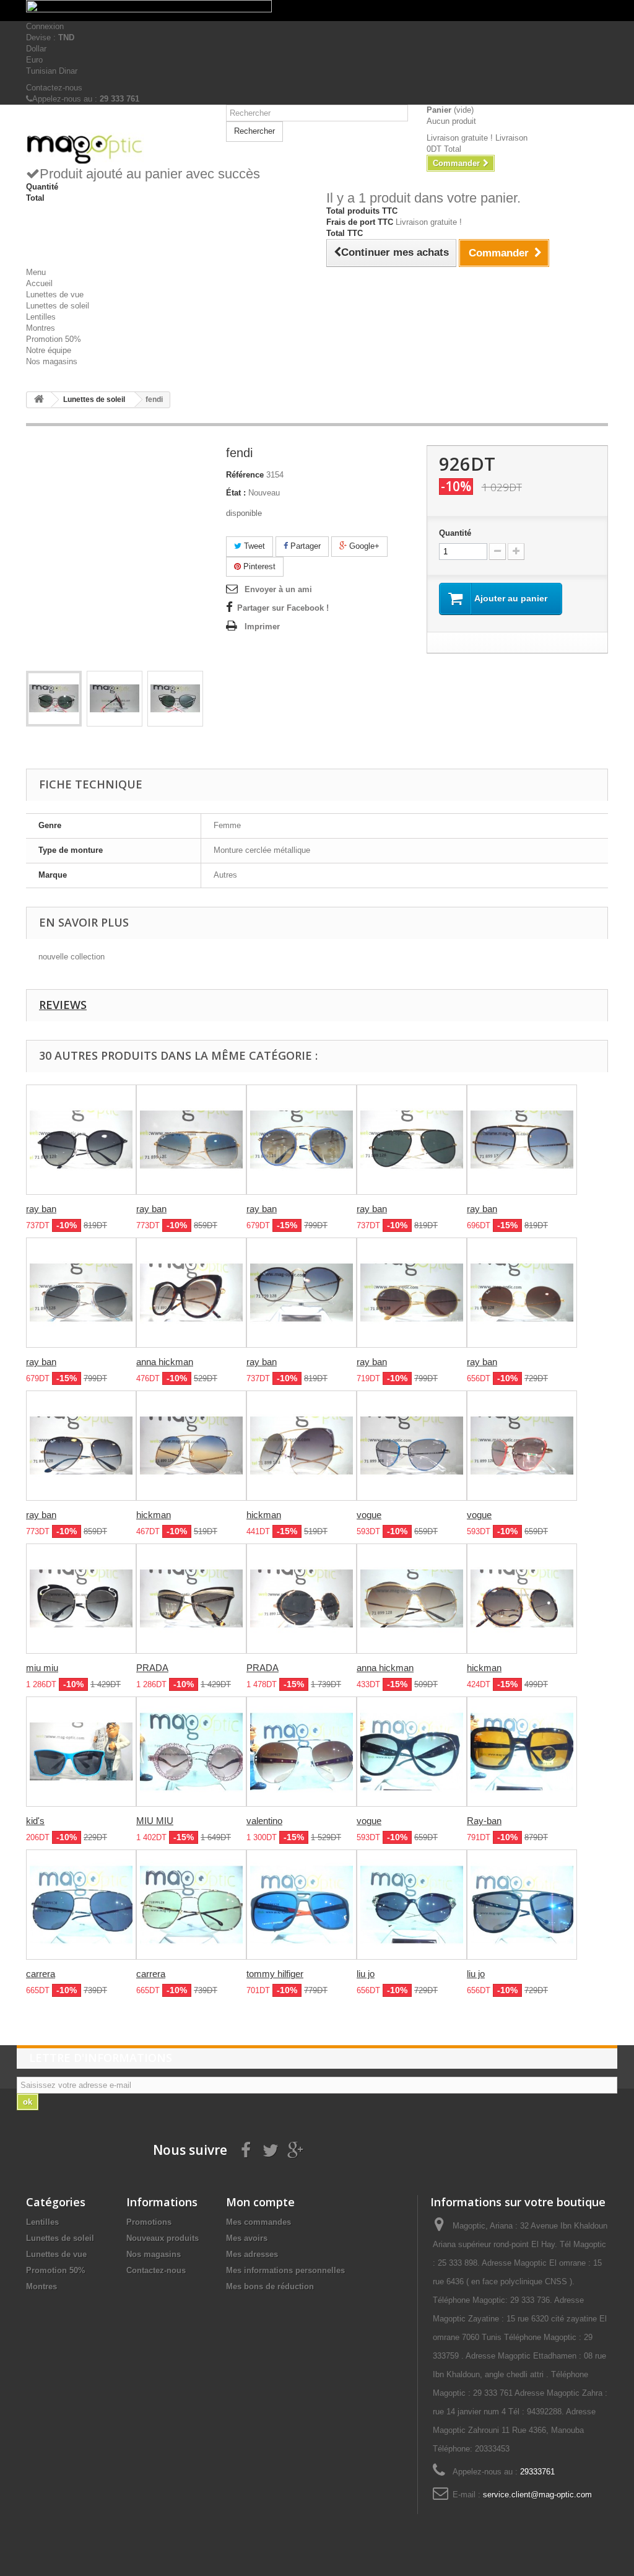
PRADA (152, 1668)
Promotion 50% (54, 339)
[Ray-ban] (522, 1752)
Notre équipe (49, 350)
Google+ (363, 546)
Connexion (45, 26)
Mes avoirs (247, 2238)
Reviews (63, 1005)
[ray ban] (81, 1140)
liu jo (366, 1974)
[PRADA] (191, 1599)
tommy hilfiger (275, 1974)
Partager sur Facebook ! (283, 608)
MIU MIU (155, 1821)
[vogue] (412, 1446)
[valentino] (302, 1752)
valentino (264, 1821)
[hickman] (191, 1446)
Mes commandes (258, 2222)
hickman (154, 1515)
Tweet (253, 546)
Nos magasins (52, 361)
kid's (35, 1821)
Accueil (39, 283)
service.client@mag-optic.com (537, 2495)
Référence (245, 475)
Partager (304, 546)
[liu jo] (412, 1905)
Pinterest (258, 566)
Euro (34, 60)
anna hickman (165, 1362)
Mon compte (260, 2202)
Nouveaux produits (163, 2238)
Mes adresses (252, 2254)
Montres (41, 328)
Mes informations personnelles (285, 2270)
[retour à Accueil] (39, 400)
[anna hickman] (191, 1293)
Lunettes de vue (55, 295)
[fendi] (54, 699)
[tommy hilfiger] (302, 1905)
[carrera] (81, 1905)
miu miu (42, 1668)
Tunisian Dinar (52, 71)
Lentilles (41, 317)
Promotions (149, 2222)
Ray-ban (484, 1821)
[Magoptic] (117, 149)
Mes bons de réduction (270, 2286)
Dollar (36, 49)
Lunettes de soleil (58, 306)
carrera (41, 1974)
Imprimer (262, 627)
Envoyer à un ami (278, 589)
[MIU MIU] (191, 1752)
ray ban (41, 1209)
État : (236, 493)
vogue (369, 1515)
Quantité (455, 533)
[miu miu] (81, 1599)
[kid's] (81, 1752)
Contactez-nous (54, 88)
